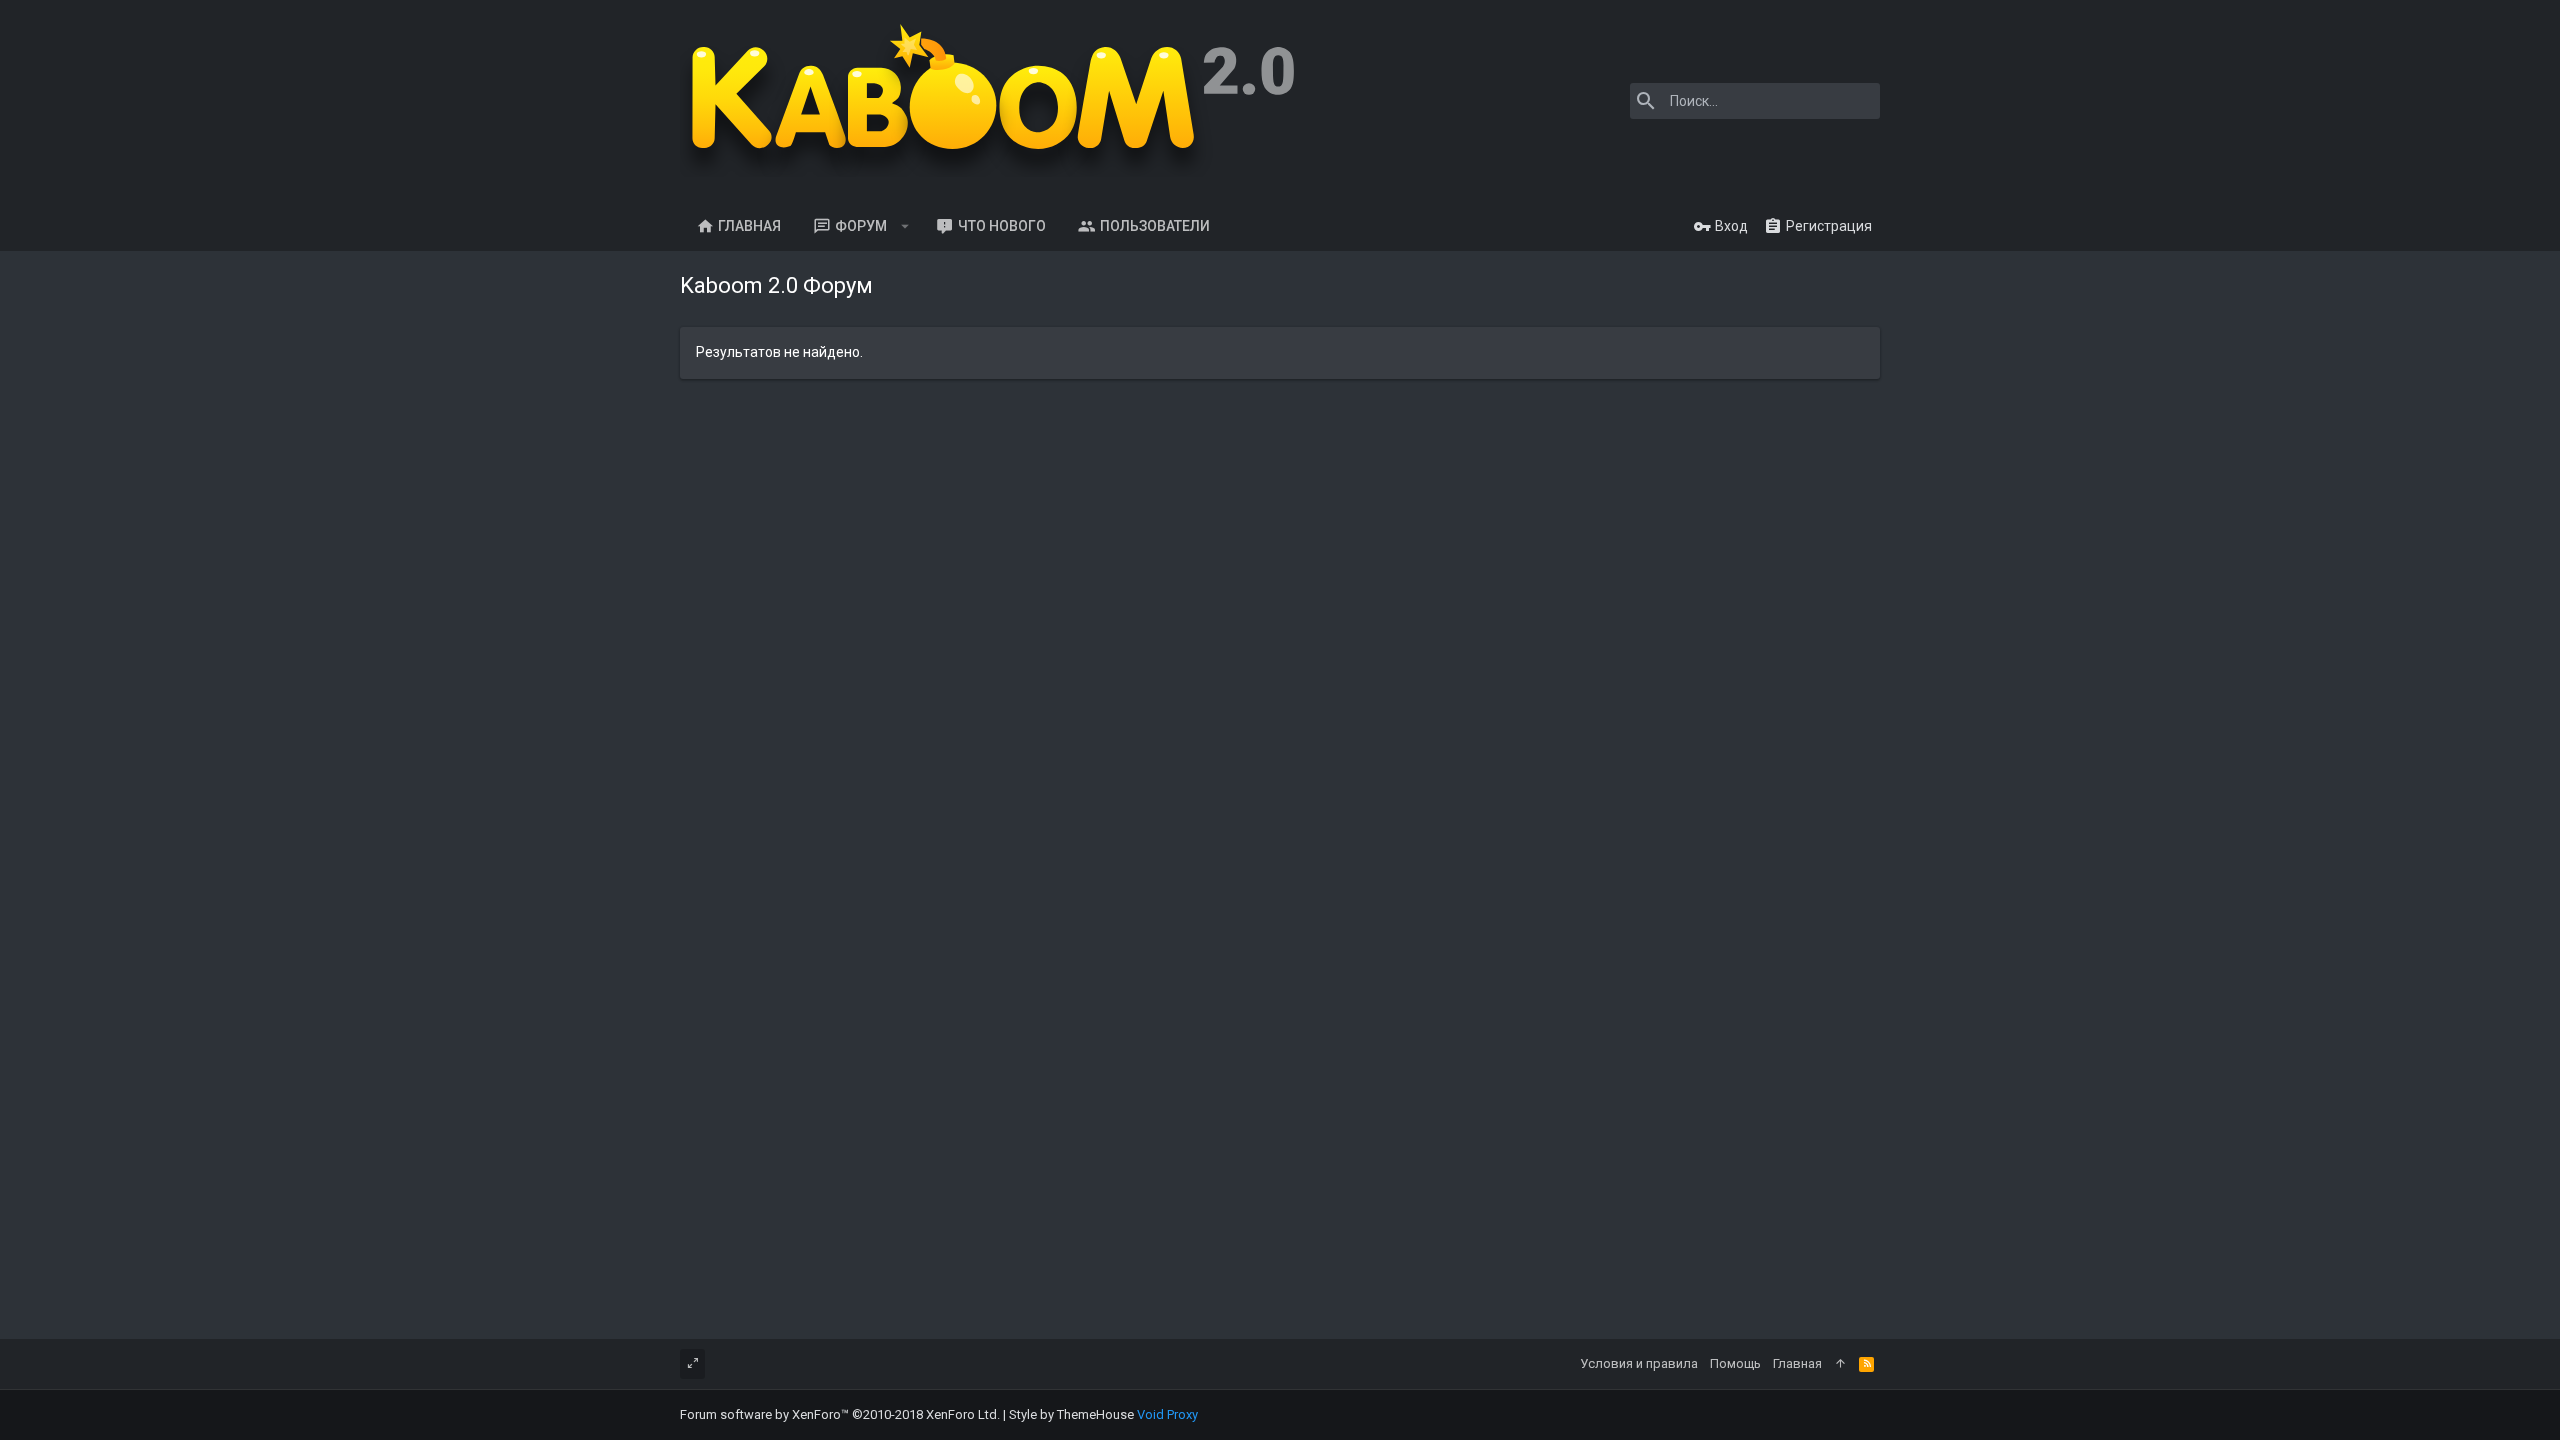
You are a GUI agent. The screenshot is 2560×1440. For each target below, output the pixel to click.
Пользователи (1155, 226)
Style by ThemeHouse (1071, 1414)
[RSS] (1866, 1364)
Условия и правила (1639, 1363)
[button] (905, 226)
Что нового (1002, 226)
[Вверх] (1840, 1364)
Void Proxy (1167, 1414)
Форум (861, 226)
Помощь (1735, 1363)
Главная (749, 226)
